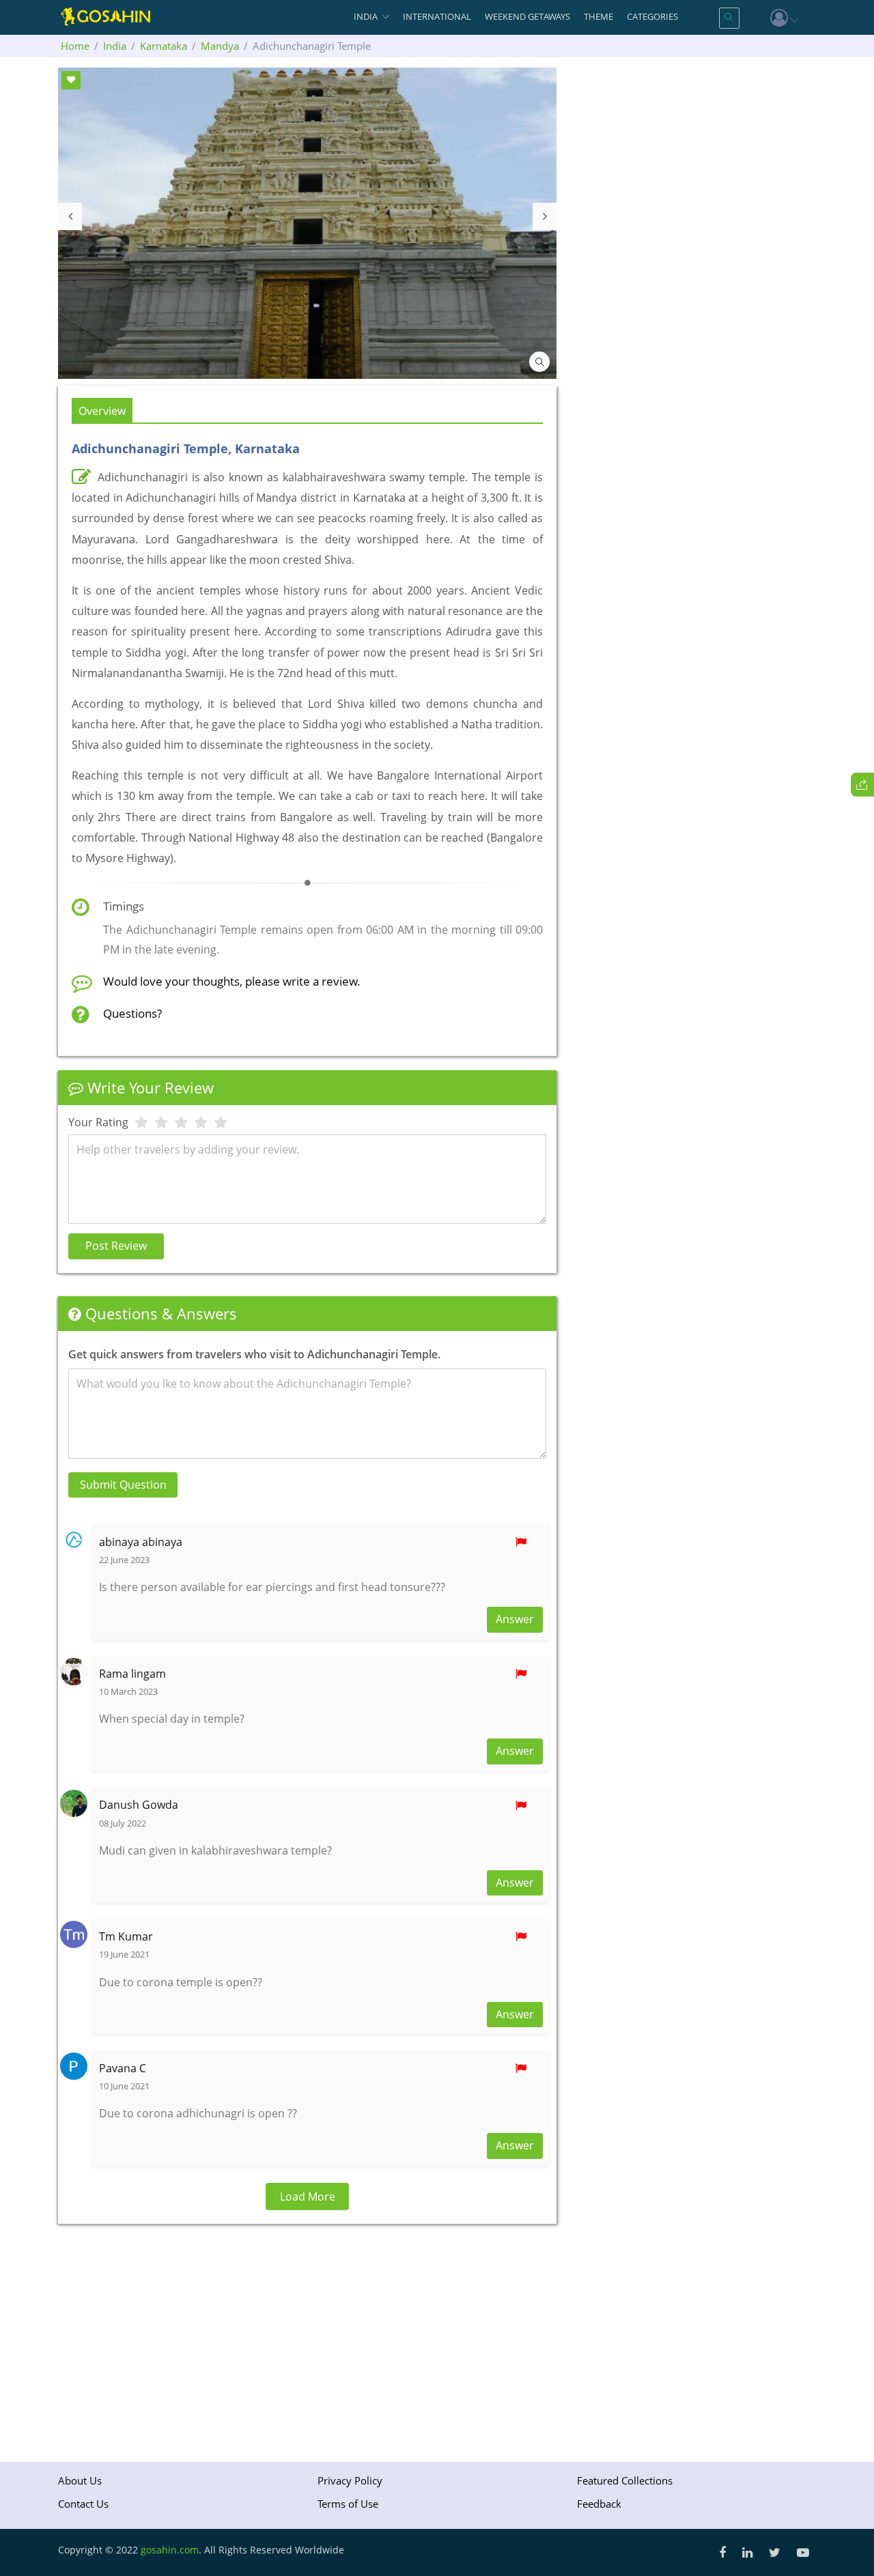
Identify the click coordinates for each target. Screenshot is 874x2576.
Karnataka (164, 46)
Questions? (132, 1013)
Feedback (599, 2504)
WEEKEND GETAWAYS (527, 16)
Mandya (220, 46)
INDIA (366, 16)
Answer (515, 1619)
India (115, 46)
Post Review (116, 1246)
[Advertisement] (307, 2333)
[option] (307, 223)
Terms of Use (348, 2504)
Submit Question (123, 1485)
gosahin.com (170, 2550)
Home (75, 46)
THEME (598, 16)
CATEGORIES (652, 16)
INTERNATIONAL (437, 16)
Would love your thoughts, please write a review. (232, 981)
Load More (308, 2196)
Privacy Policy (350, 2480)
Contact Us (83, 2504)
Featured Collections (625, 2480)
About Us (80, 2480)
